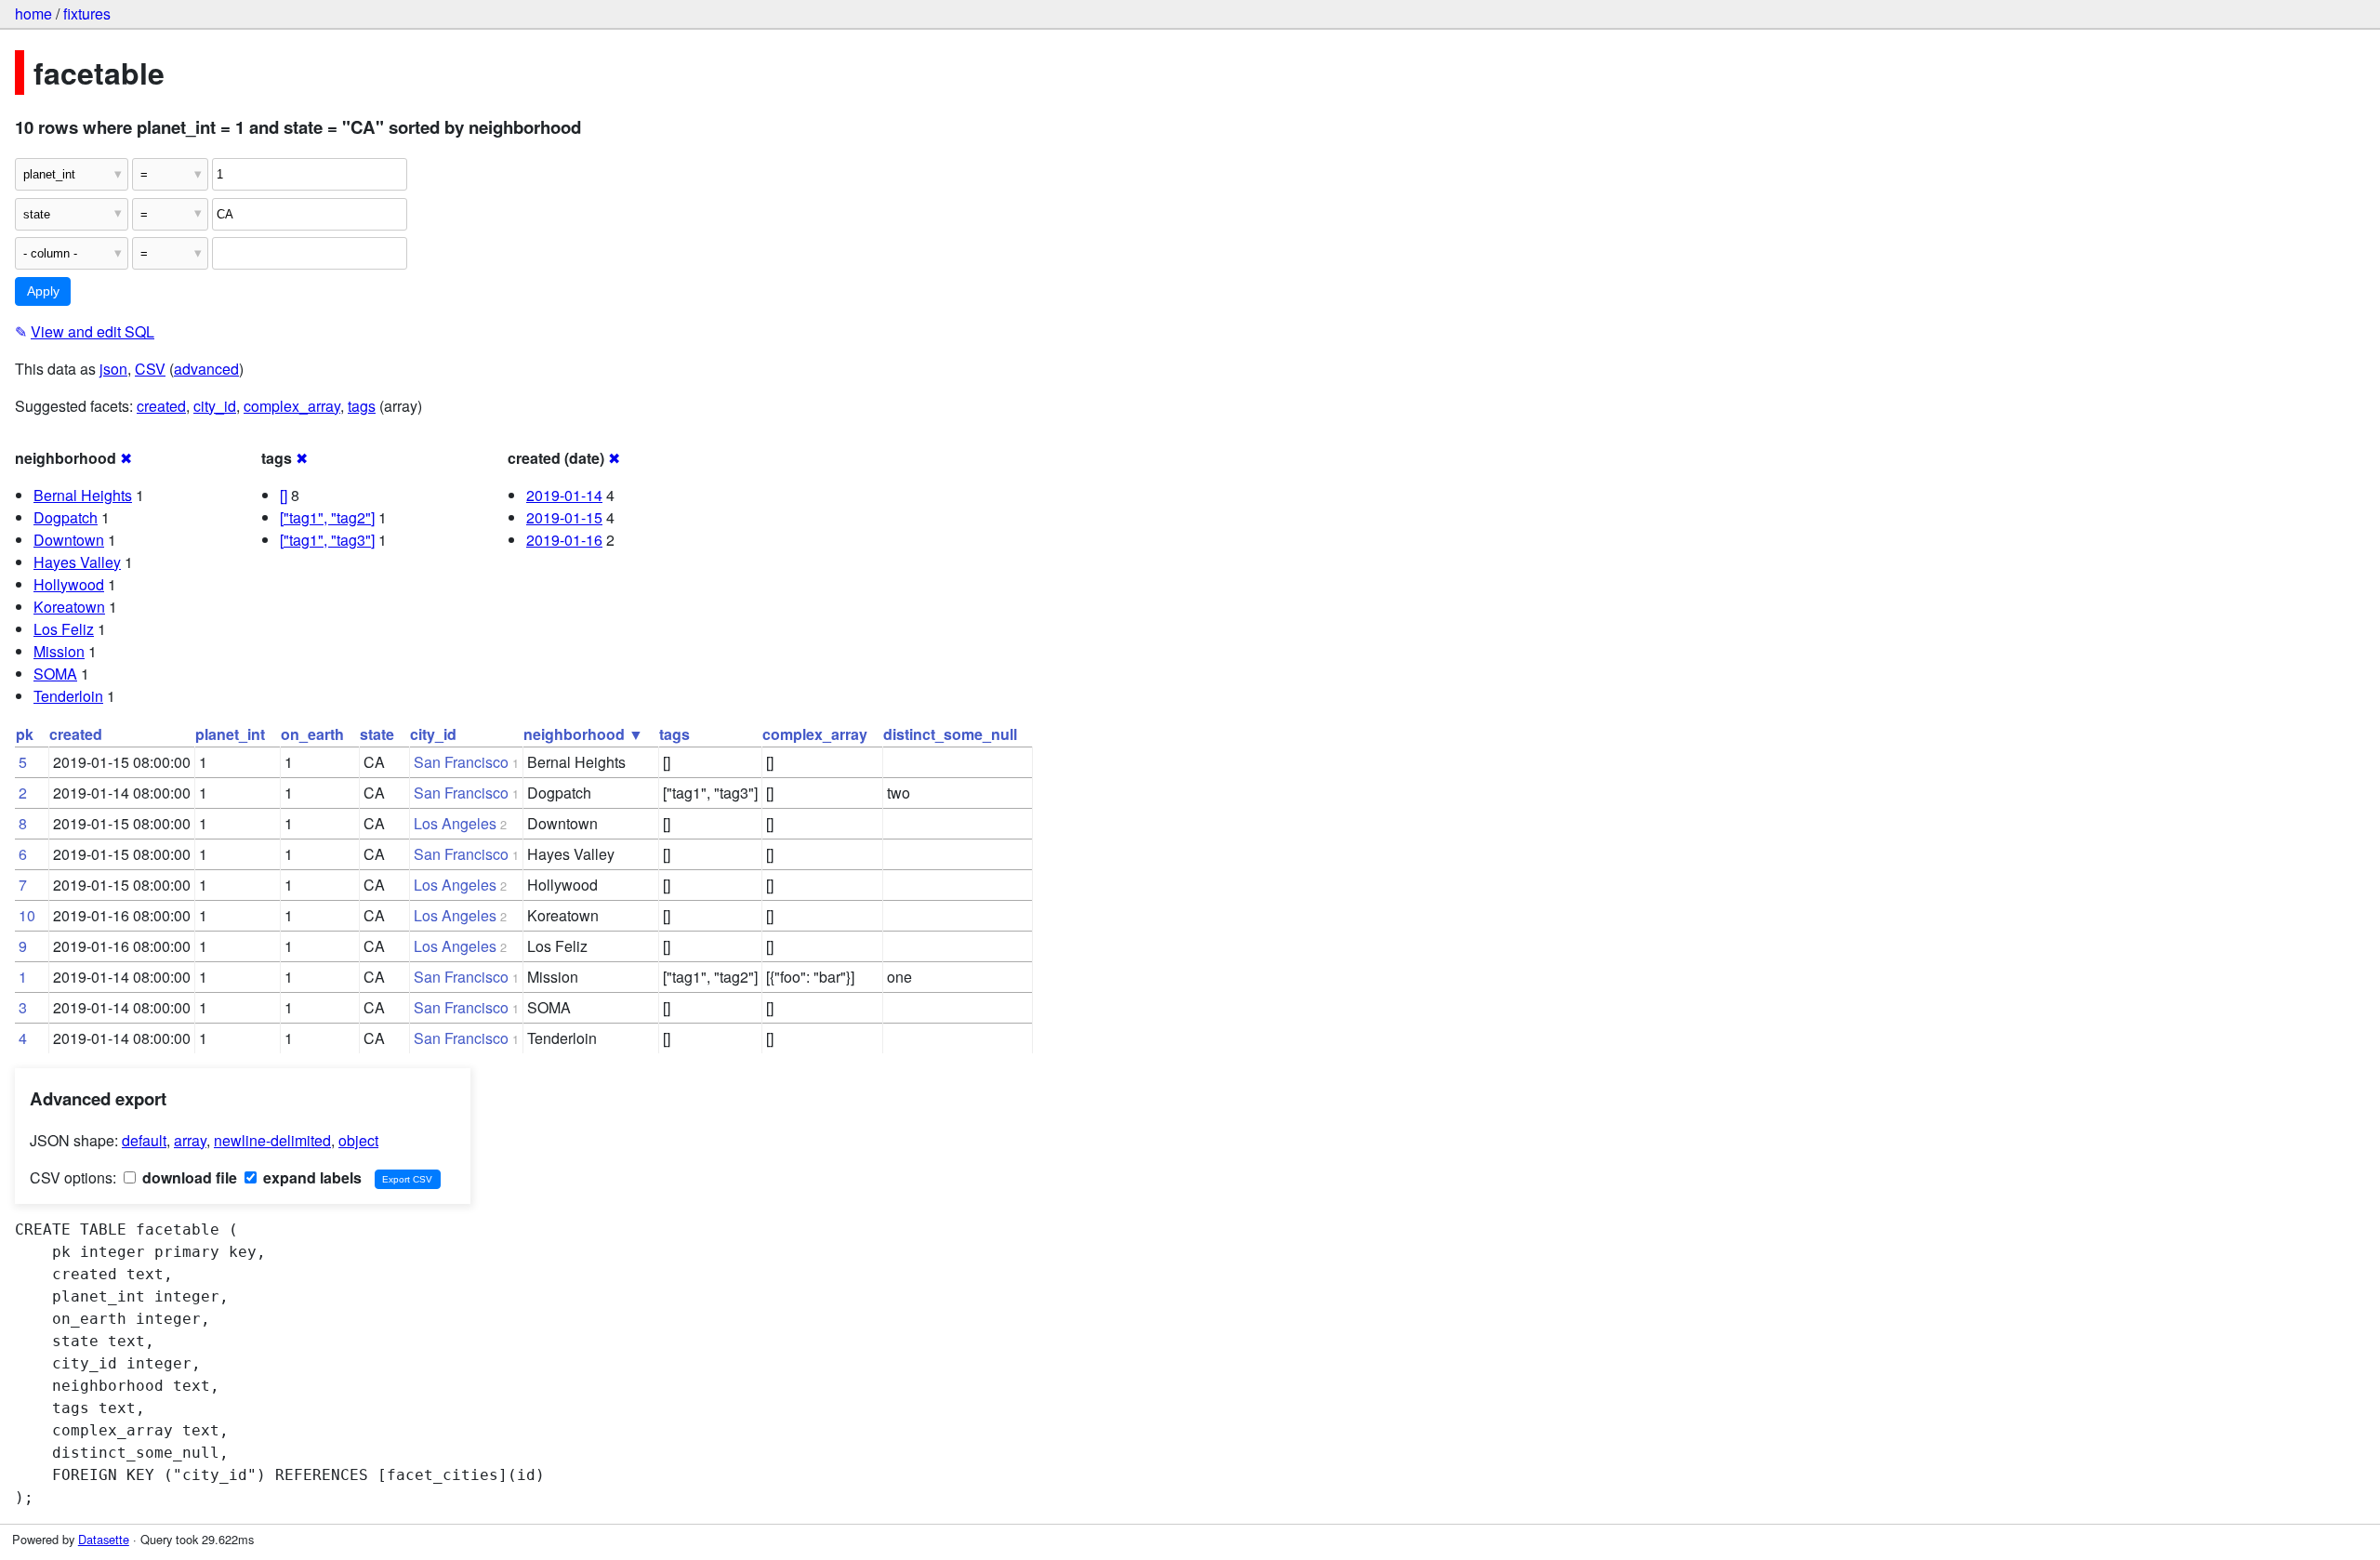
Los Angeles (455, 823)
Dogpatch (66, 517)
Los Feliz (64, 629)
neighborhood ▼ (583, 734)
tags (362, 406)
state (377, 734)
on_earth (312, 734)
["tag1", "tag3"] (327, 540)
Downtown (69, 540)
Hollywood (69, 584)
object (358, 1140)
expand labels (311, 1177)
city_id (215, 406)
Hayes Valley (77, 562)
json (113, 369)
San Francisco (461, 762)
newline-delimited (272, 1140)
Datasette (104, 1539)
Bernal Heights (83, 495)
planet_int (230, 734)
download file (188, 1177)
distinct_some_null (950, 734)
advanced (206, 369)
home (33, 13)
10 (27, 915)
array (190, 1140)
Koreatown (69, 607)
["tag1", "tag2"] (327, 517)
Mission (59, 651)
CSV (150, 369)
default (144, 1140)
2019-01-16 (564, 540)
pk (25, 734)
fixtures (87, 13)
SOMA (55, 674)
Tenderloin (68, 696)
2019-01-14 (564, 495)
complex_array (292, 406)
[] (284, 495)
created (161, 406)
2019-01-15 (564, 517)
